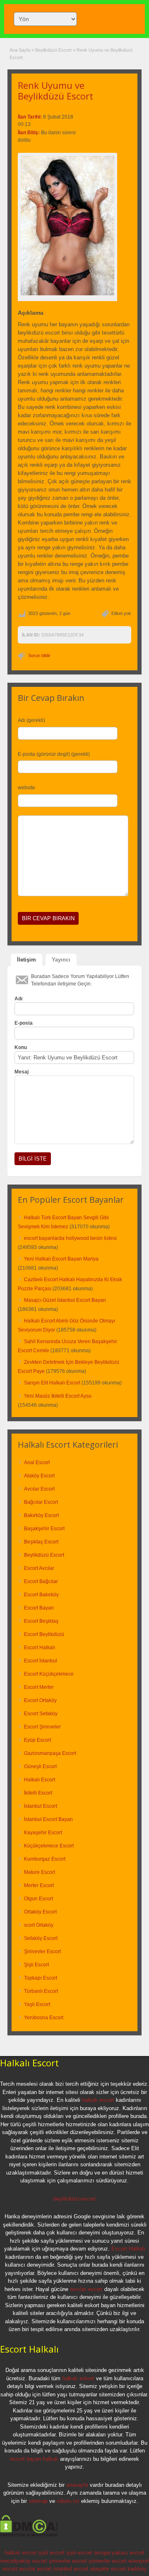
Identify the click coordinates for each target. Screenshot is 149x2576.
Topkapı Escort (41, 1978)
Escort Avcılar (39, 1568)
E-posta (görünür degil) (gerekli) (54, 754)
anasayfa (77, 2485)
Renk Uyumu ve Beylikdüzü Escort (55, 90)
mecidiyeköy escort (24, 2561)
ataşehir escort (108, 2569)
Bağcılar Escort (41, 1502)
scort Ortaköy (39, 1925)
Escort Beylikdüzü (44, 1634)
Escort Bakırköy (41, 1595)
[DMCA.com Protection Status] (29, 2535)
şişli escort (52, 2553)
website (26, 788)
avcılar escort (86, 2289)
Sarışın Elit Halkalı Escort (52, 1383)
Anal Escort (37, 1463)
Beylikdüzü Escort (53, 50)
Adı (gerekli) (31, 720)
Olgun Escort (38, 1899)
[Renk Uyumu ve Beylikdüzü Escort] (67, 226)
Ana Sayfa (20, 50)
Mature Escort (40, 1872)
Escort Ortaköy (40, 1700)
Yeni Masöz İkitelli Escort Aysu (58, 1396)
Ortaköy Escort (40, 1912)
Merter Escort (39, 1885)
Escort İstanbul (41, 1661)
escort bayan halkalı (34, 2459)
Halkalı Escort (40, 1780)
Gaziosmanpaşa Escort (50, 1753)
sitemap (38, 2501)
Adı (18, 999)
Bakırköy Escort (41, 1515)
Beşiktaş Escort (41, 1542)
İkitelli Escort (38, 1793)
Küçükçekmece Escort (49, 1846)
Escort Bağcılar (41, 1581)
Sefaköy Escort (41, 1938)
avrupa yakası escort (119, 2553)
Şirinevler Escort (42, 1952)
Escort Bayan (39, 1608)
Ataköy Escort (39, 1476)
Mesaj (22, 1072)
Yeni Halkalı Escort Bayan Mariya (61, 1259)
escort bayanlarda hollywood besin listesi (70, 1238)
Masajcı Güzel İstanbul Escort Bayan (65, 1300)
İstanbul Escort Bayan (48, 1819)
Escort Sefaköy (41, 1714)
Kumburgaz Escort (45, 1859)
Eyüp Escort (37, 1740)
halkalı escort (98, 2100)
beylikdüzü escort (74, 2199)
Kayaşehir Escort (43, 1833)
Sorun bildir (39, 655)
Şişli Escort (36, 1965)
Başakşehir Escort (44, 1529)
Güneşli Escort (40, 1766)
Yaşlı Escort (37, 2004)
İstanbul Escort (41, 1806)
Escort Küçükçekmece (49, 1674)
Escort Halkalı (40, 1648)
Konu (21, 1047)
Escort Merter (39, 1687)
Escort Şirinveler (42, 1727)
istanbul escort (71, 2569)
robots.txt (68, 2501)
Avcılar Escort (39, 1489)
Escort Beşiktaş (41, 1621)
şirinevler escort (68, 2561)
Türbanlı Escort (41, 1991)
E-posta (24, 1023)
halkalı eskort (78, 2378)
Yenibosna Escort (44, 2018)
